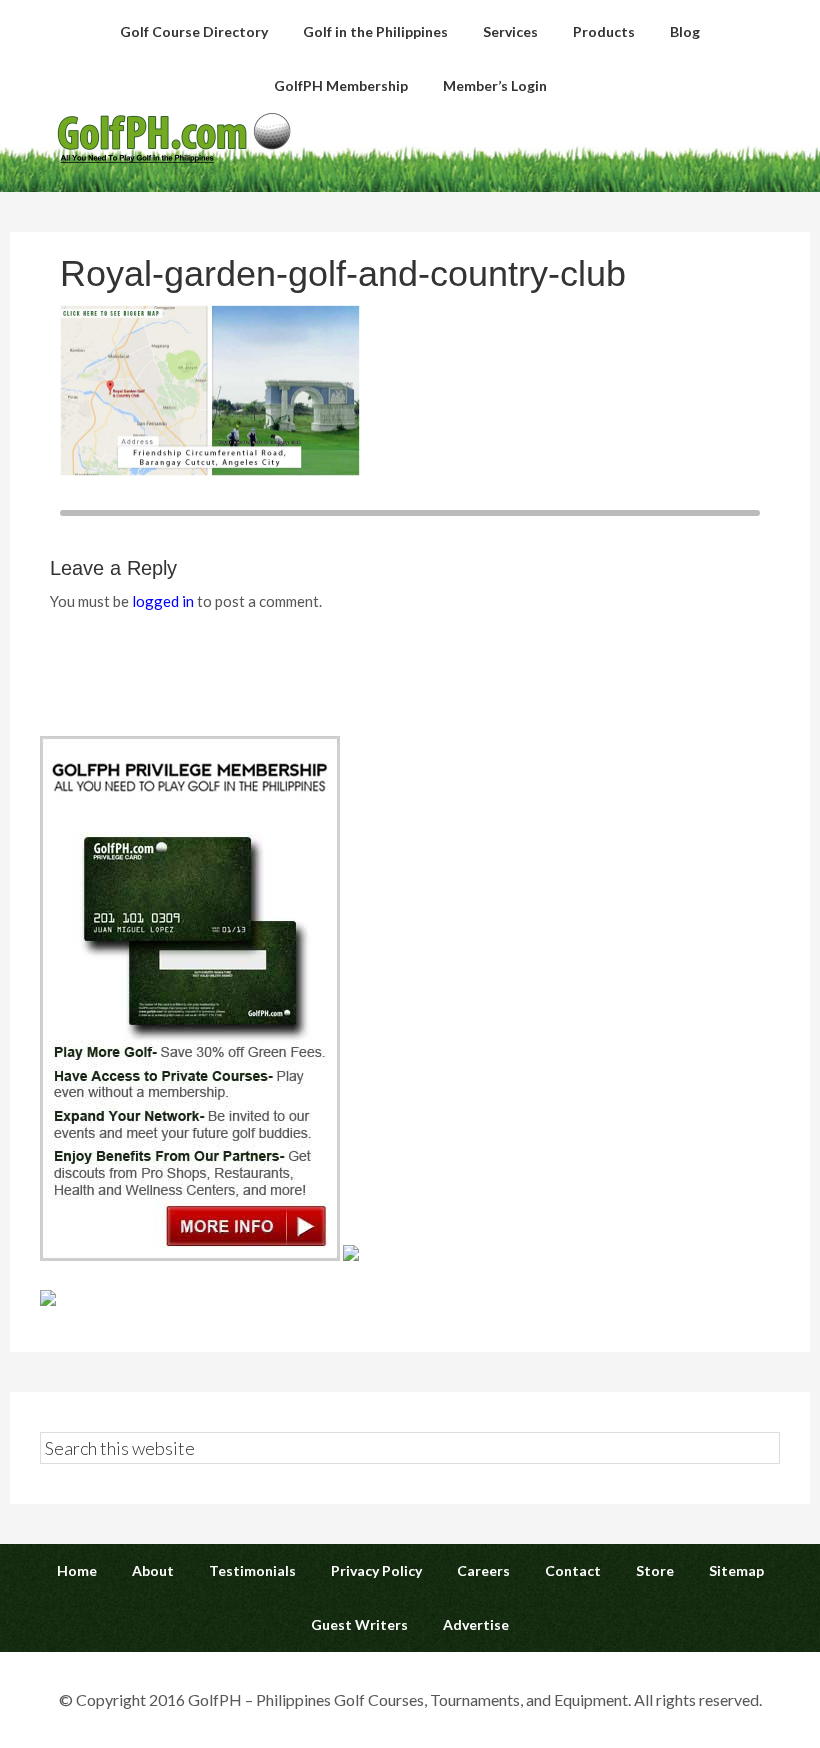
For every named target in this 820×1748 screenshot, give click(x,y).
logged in (163, 601)
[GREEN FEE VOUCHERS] (351, 1254)
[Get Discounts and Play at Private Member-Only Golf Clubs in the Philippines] (190, 1254)
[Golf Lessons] (48, 1299)
